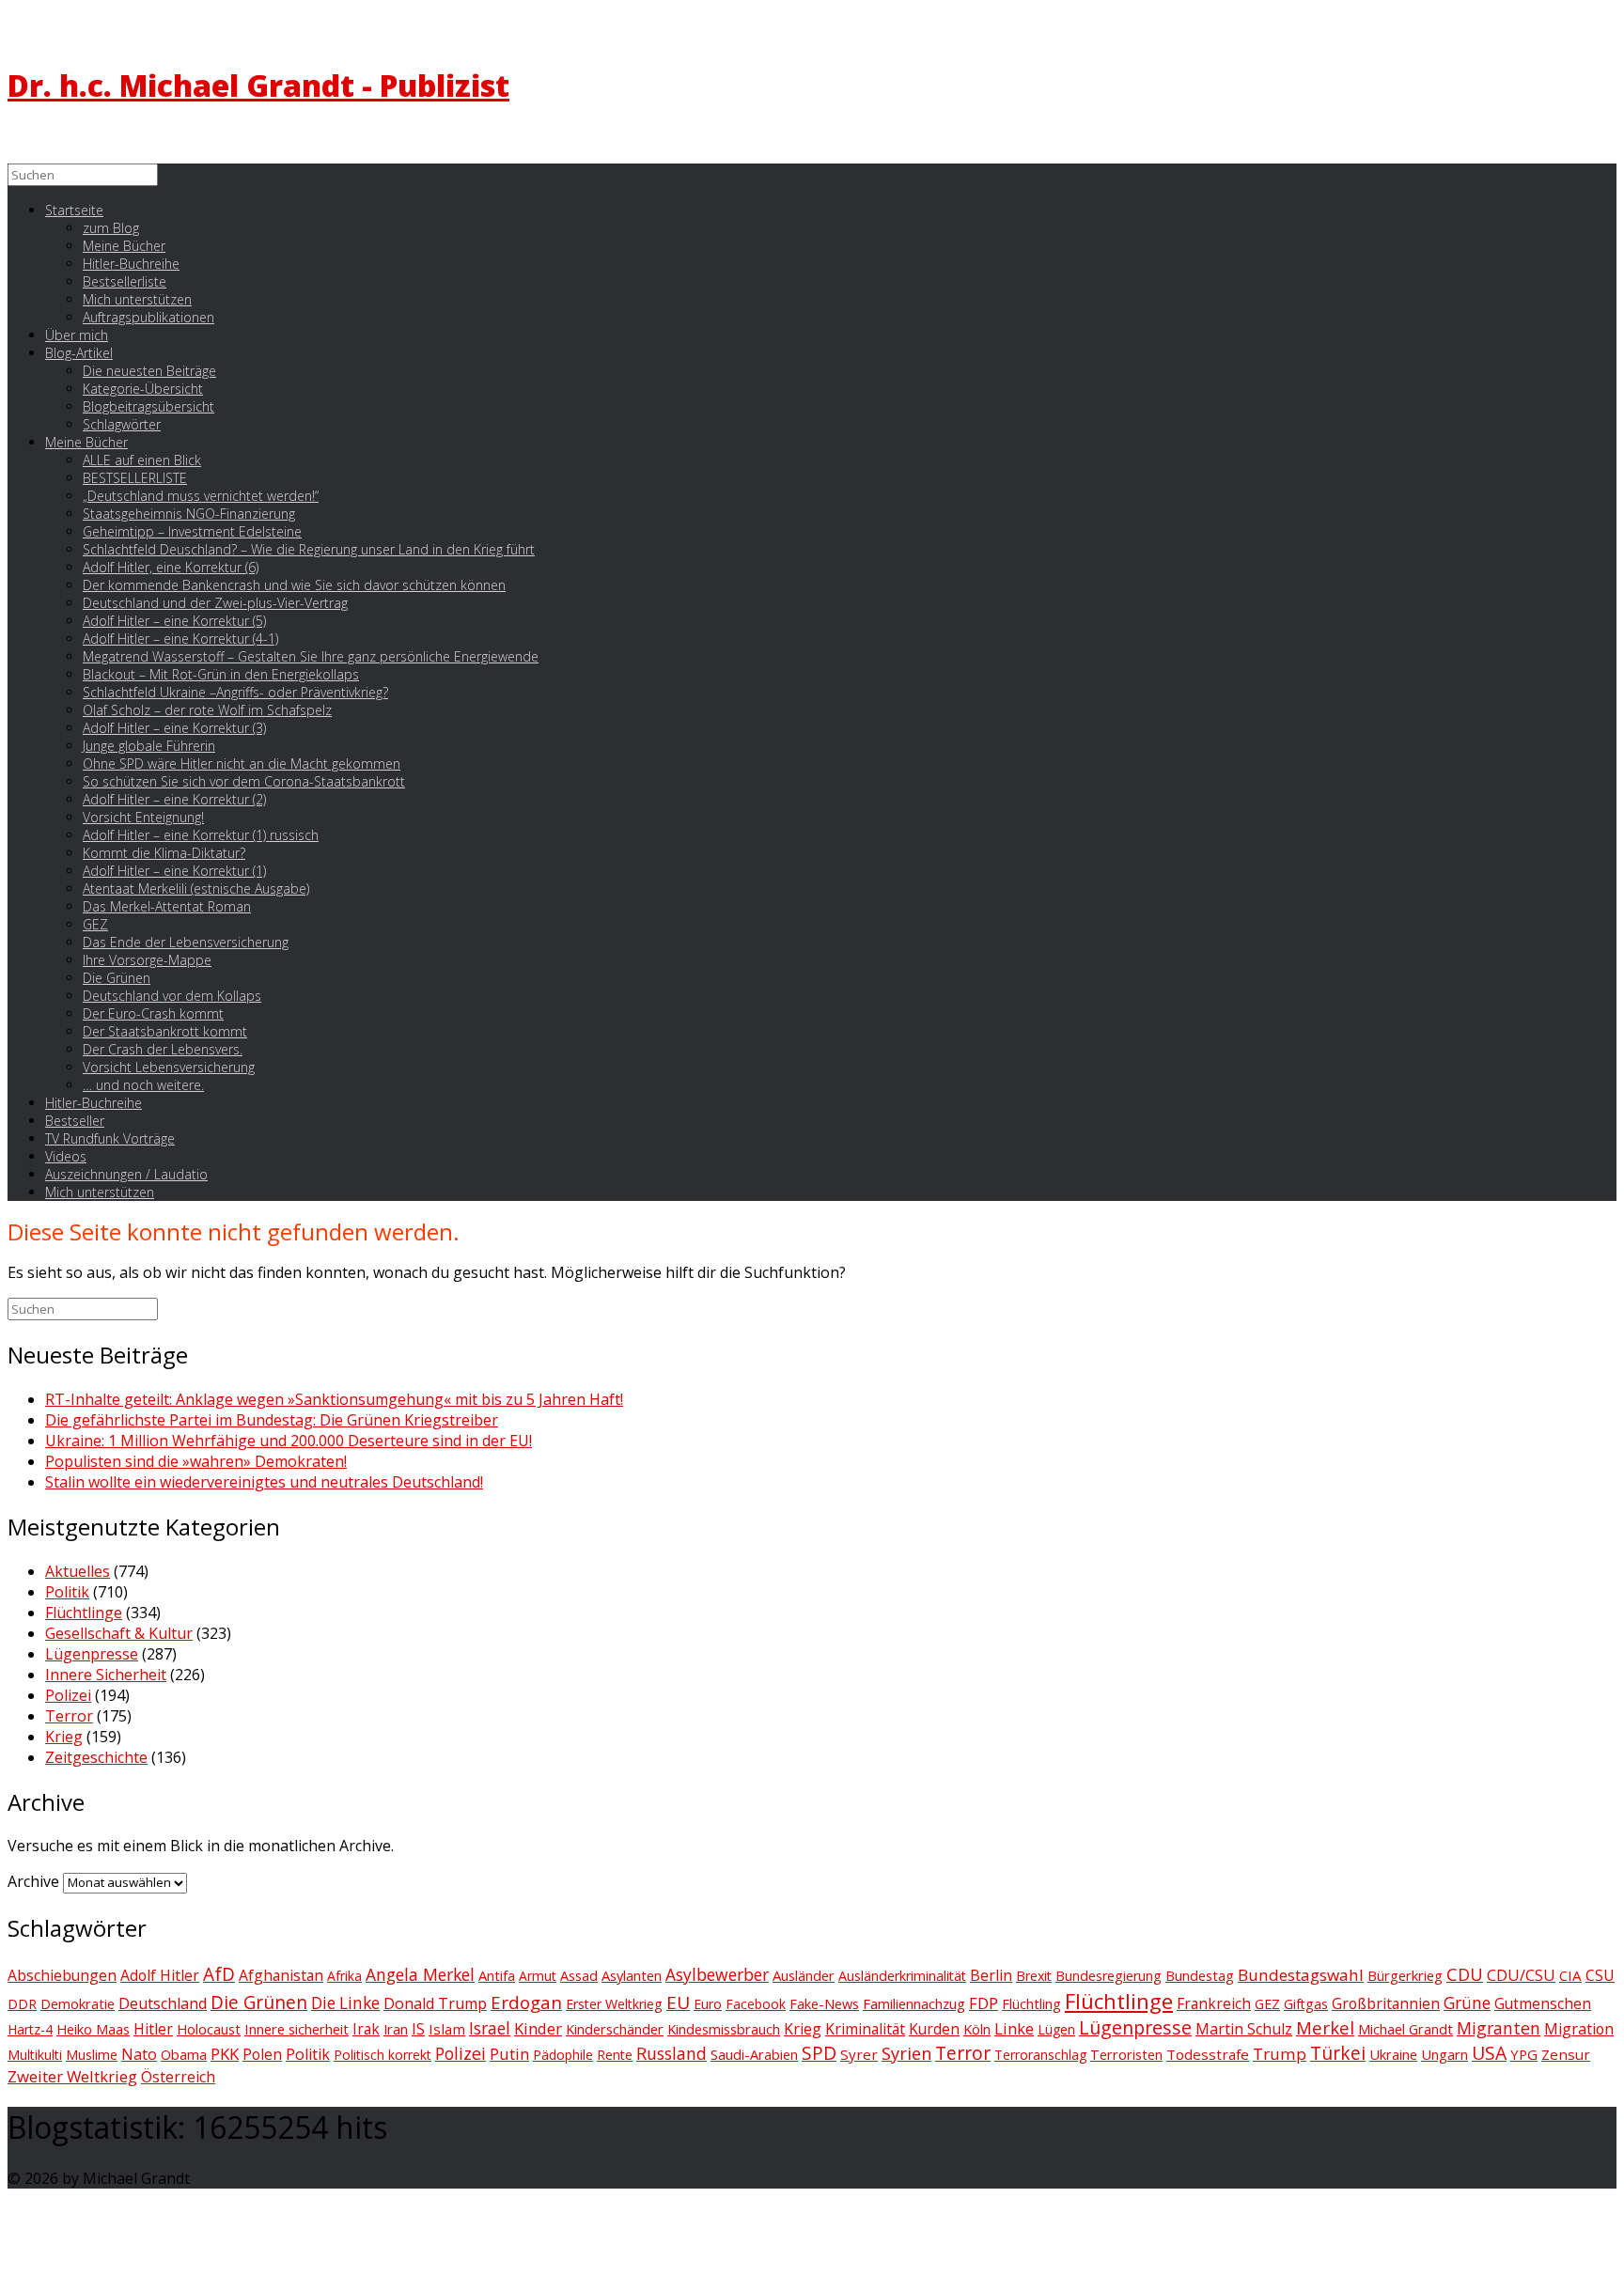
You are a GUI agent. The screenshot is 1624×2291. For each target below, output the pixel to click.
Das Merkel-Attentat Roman (167, 906)
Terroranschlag (1040, 2055)
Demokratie (78, 2003)
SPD (819, 2053)
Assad (579, 1976)
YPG (1524, 2054)
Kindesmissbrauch (724, 2029)
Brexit (1034, 1976)
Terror (69, 1716)
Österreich (178, 2077)
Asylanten (632, 1975)
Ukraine (1393, 2055)
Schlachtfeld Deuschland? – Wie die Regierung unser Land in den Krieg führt (309, 549)
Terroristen (1126, 2055)
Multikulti (35, 2055)
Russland (671, 2053)
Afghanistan (281, 1975)
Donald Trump (435, 2003)
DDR (22, 2004)
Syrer (859, 2054)
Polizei (68, 1695)
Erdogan (526, 2002)
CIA (1570, 1975)
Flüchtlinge (84, 1613)
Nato (139, 2054)
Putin (509, 2054)
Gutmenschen (1543, 2004)
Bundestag (1200, 1975)
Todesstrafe (1208, 2054)
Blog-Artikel (79, 353)
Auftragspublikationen (148, 317)
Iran (396, 2029)
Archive (33, 1881)
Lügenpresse (92, 1654)
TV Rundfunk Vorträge (110, 1138)
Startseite (74, 210)
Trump (1280, 2054)
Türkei (1338, 2053)
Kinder (538, 2028)
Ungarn (1444, 2054)
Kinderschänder (615, 2029)
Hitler (153, 2029)
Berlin (991, 1975)
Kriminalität (865, 2029)
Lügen (1056, 2029)
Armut (538, 1976)
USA (1489, 2053)
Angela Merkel (420, 1974)
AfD (219, 1974)
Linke (1014, 2028)
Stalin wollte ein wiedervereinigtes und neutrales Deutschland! (264, 1482)
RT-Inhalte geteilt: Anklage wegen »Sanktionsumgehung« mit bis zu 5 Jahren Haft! (334, 1399)
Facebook (756, 2004)
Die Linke (345, 2003)
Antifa (497, 1975)
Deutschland (163, 2003)
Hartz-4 (30, 2029)
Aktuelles (78, 1571)
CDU (1465, 1974)
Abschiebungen (62, 1975)
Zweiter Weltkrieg (72, 2076)
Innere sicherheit (297, 2029)
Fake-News (824, 2004)
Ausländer (804, 1975)
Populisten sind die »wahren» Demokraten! (196, 1461)
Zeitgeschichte (96, 1757)
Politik (67, 1592)
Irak (366, 2029)
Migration (1579, 2029)
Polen (262, 2055)
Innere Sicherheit (106, 1675)
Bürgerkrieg (1405, 1975)
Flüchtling (1031, 2004)
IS (418, 2029)
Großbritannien (1386, 2003)
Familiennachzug (914, 2003)
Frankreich (1214, 2003)
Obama (184, 2055)
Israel (490, 2028)
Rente (615, 2055)
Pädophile (563, 2055)
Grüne (1467, 2003)
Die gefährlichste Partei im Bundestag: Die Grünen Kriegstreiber (272, 1420)
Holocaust (209, 2029)
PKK (225, 2054)
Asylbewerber (717, 1974)
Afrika (344, 1976)
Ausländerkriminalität (902, 1976)
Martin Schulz (1244, 2029)
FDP (984, 2003)
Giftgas (1306, 2004)
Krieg (64, 1737)
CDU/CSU (1521, 1975)
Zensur (1566, 2054)
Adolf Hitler (160, 1975)
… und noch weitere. (143, 1085)
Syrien (906, 2053)
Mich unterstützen (100, 1192)
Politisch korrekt (383, 2055)
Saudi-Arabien (754, 2055)
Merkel (1325, 2027)
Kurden (934, 2029)
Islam (447, 2029)
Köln (977, 2029)
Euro (708, 2004)
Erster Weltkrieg (614, 2004)
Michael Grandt (1405, 2029)
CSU (1600, 1975)
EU (678, 2003)
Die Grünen (259, 2003)
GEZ (1267, 2004)
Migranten (1499, 2028)
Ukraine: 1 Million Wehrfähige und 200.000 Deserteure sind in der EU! (289, 1441)
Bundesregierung (1109, 1976)
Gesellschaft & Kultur (119, 1633)
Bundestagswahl (1301, 1975)
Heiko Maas (93, 2029)
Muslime (92, 2055)
